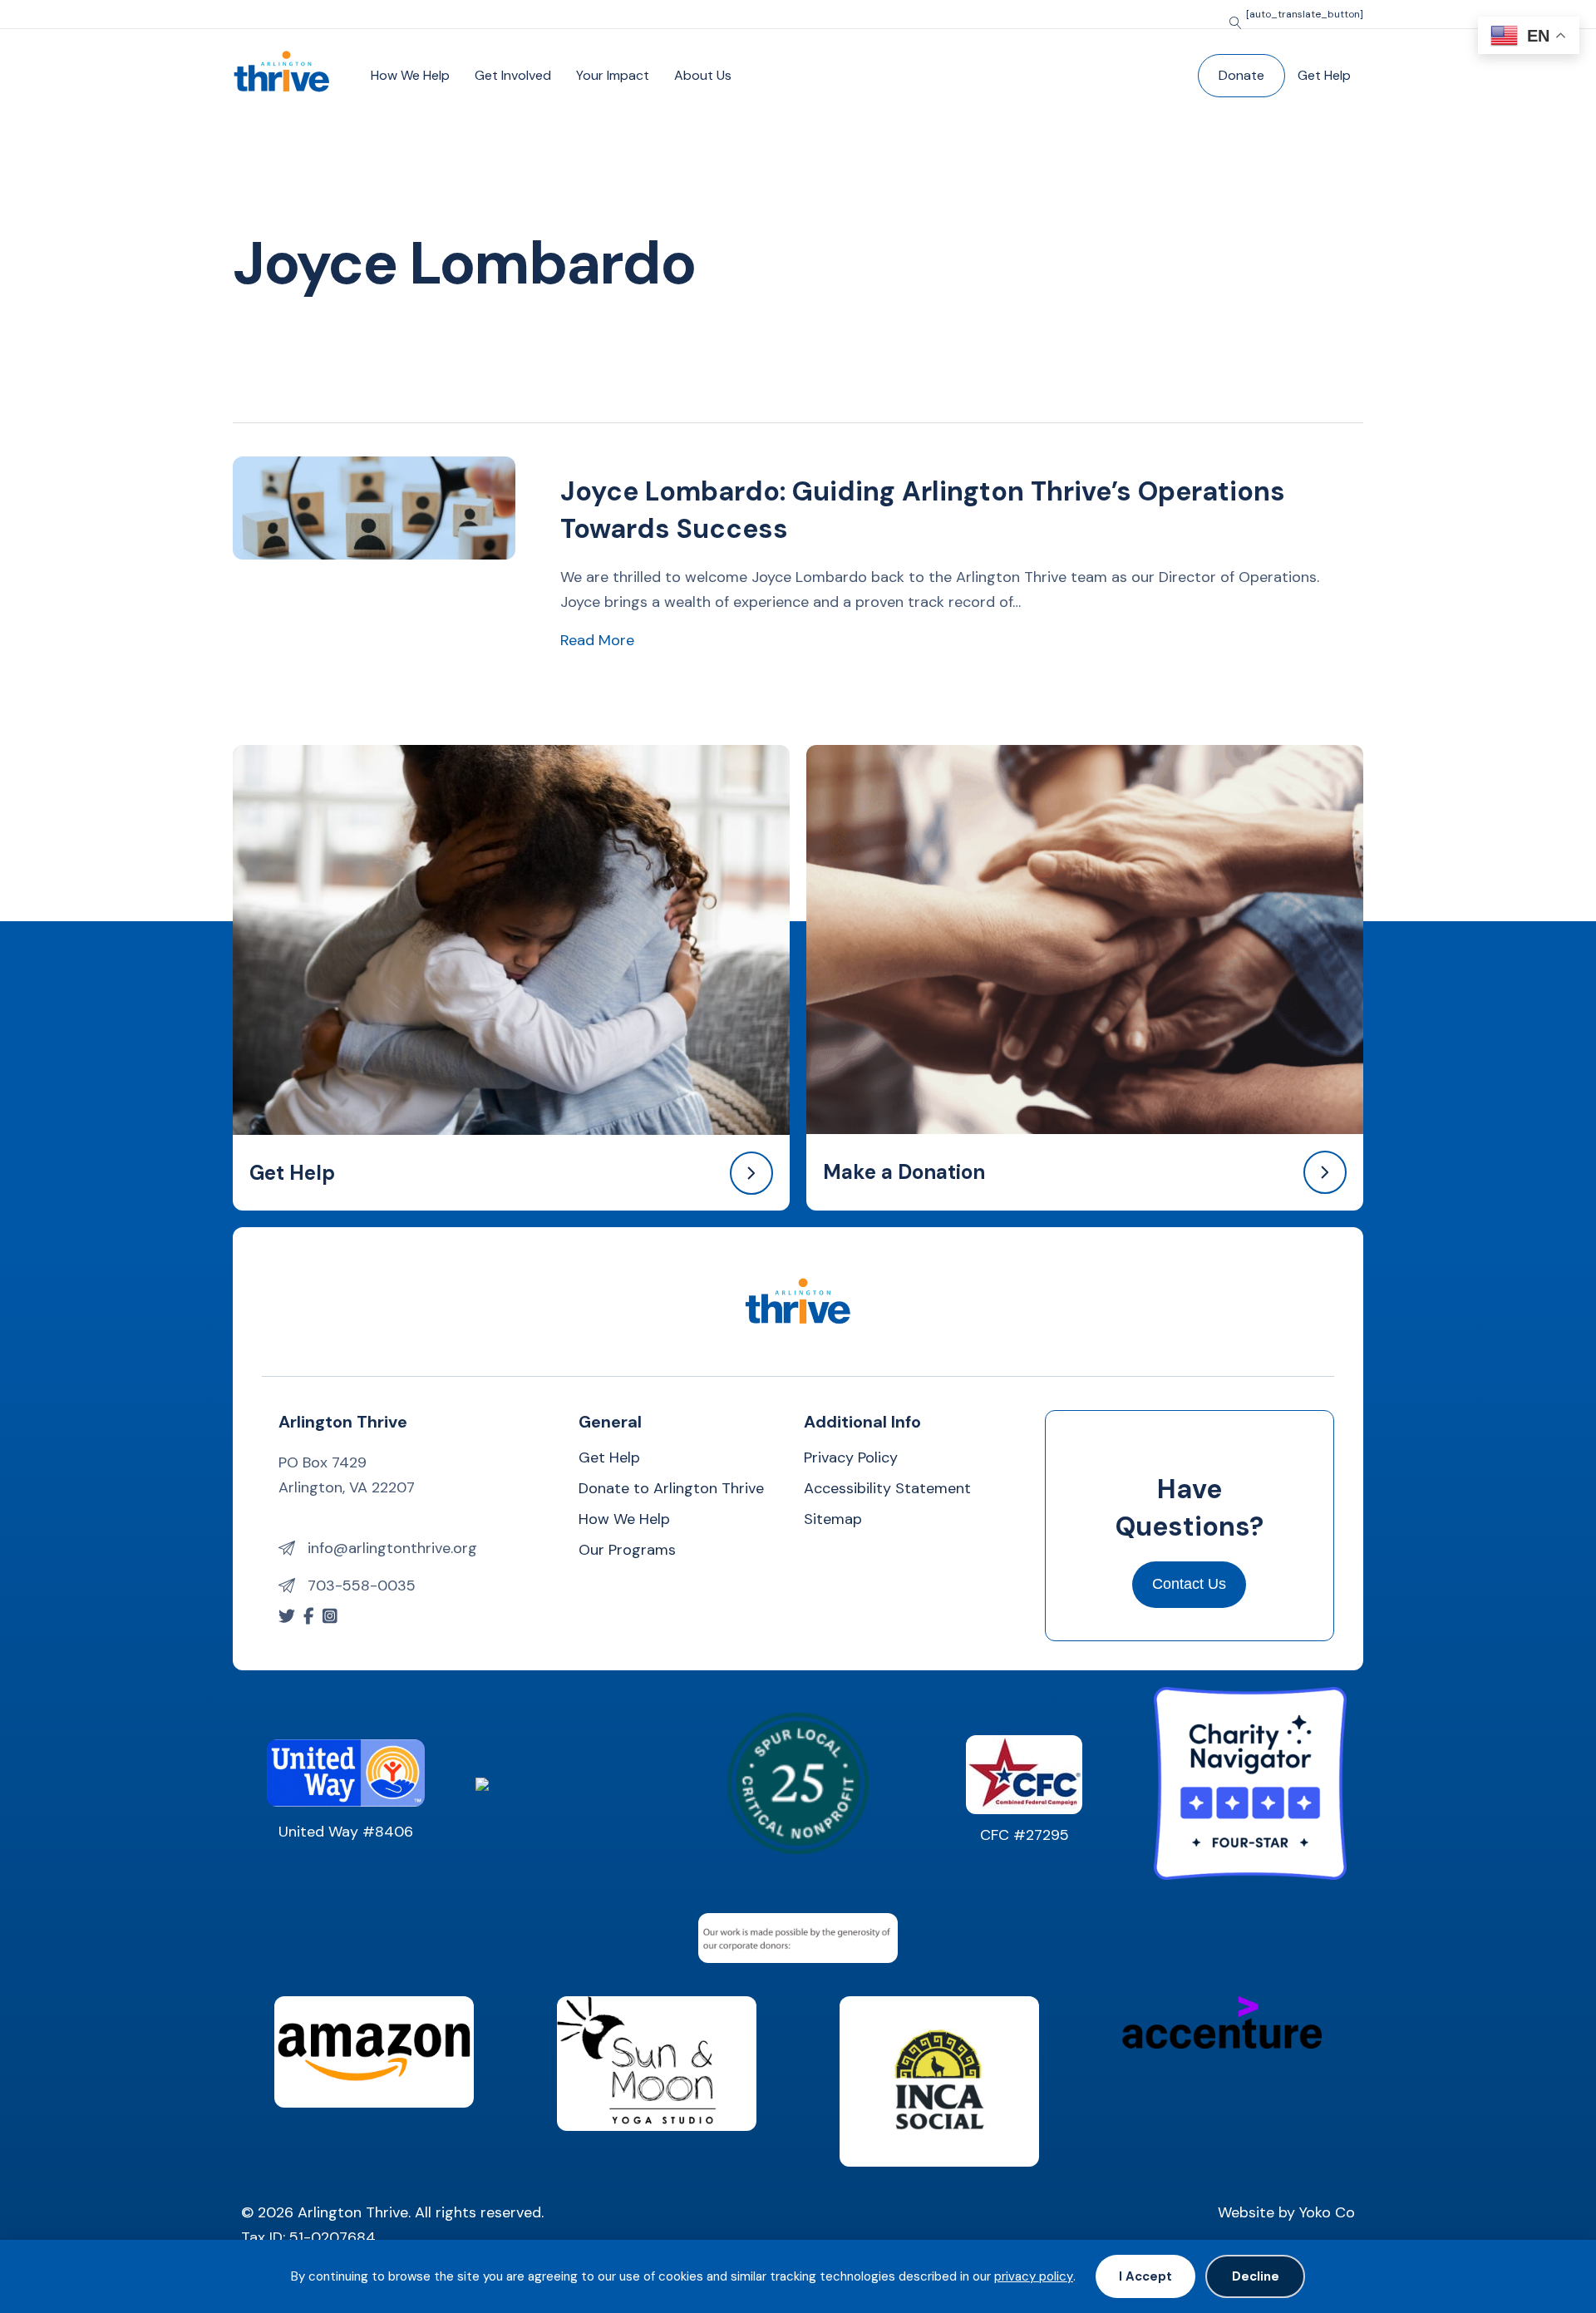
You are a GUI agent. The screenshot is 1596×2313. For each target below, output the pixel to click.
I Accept (1145, 2276)
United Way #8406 (346, 1832)
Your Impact (613, 75)
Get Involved (513, 75)
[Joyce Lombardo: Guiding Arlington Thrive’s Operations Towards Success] (374, 506)
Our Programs (627, 1551)
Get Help (1324, 75)
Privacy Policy (851, 1459)
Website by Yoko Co (1286, 2212)
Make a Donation (904, 1172)
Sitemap (833, 1520)
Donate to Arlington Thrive (671, 1489)
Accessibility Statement (887, 1489)
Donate (1241, 75)
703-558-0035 (362, 1586)
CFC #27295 (1025, 1835)
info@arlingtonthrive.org (392, 1548)
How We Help (410, 75)
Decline (1256, 2276)
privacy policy (1034, 2276)
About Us (703, 75)
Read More (597, 640)
